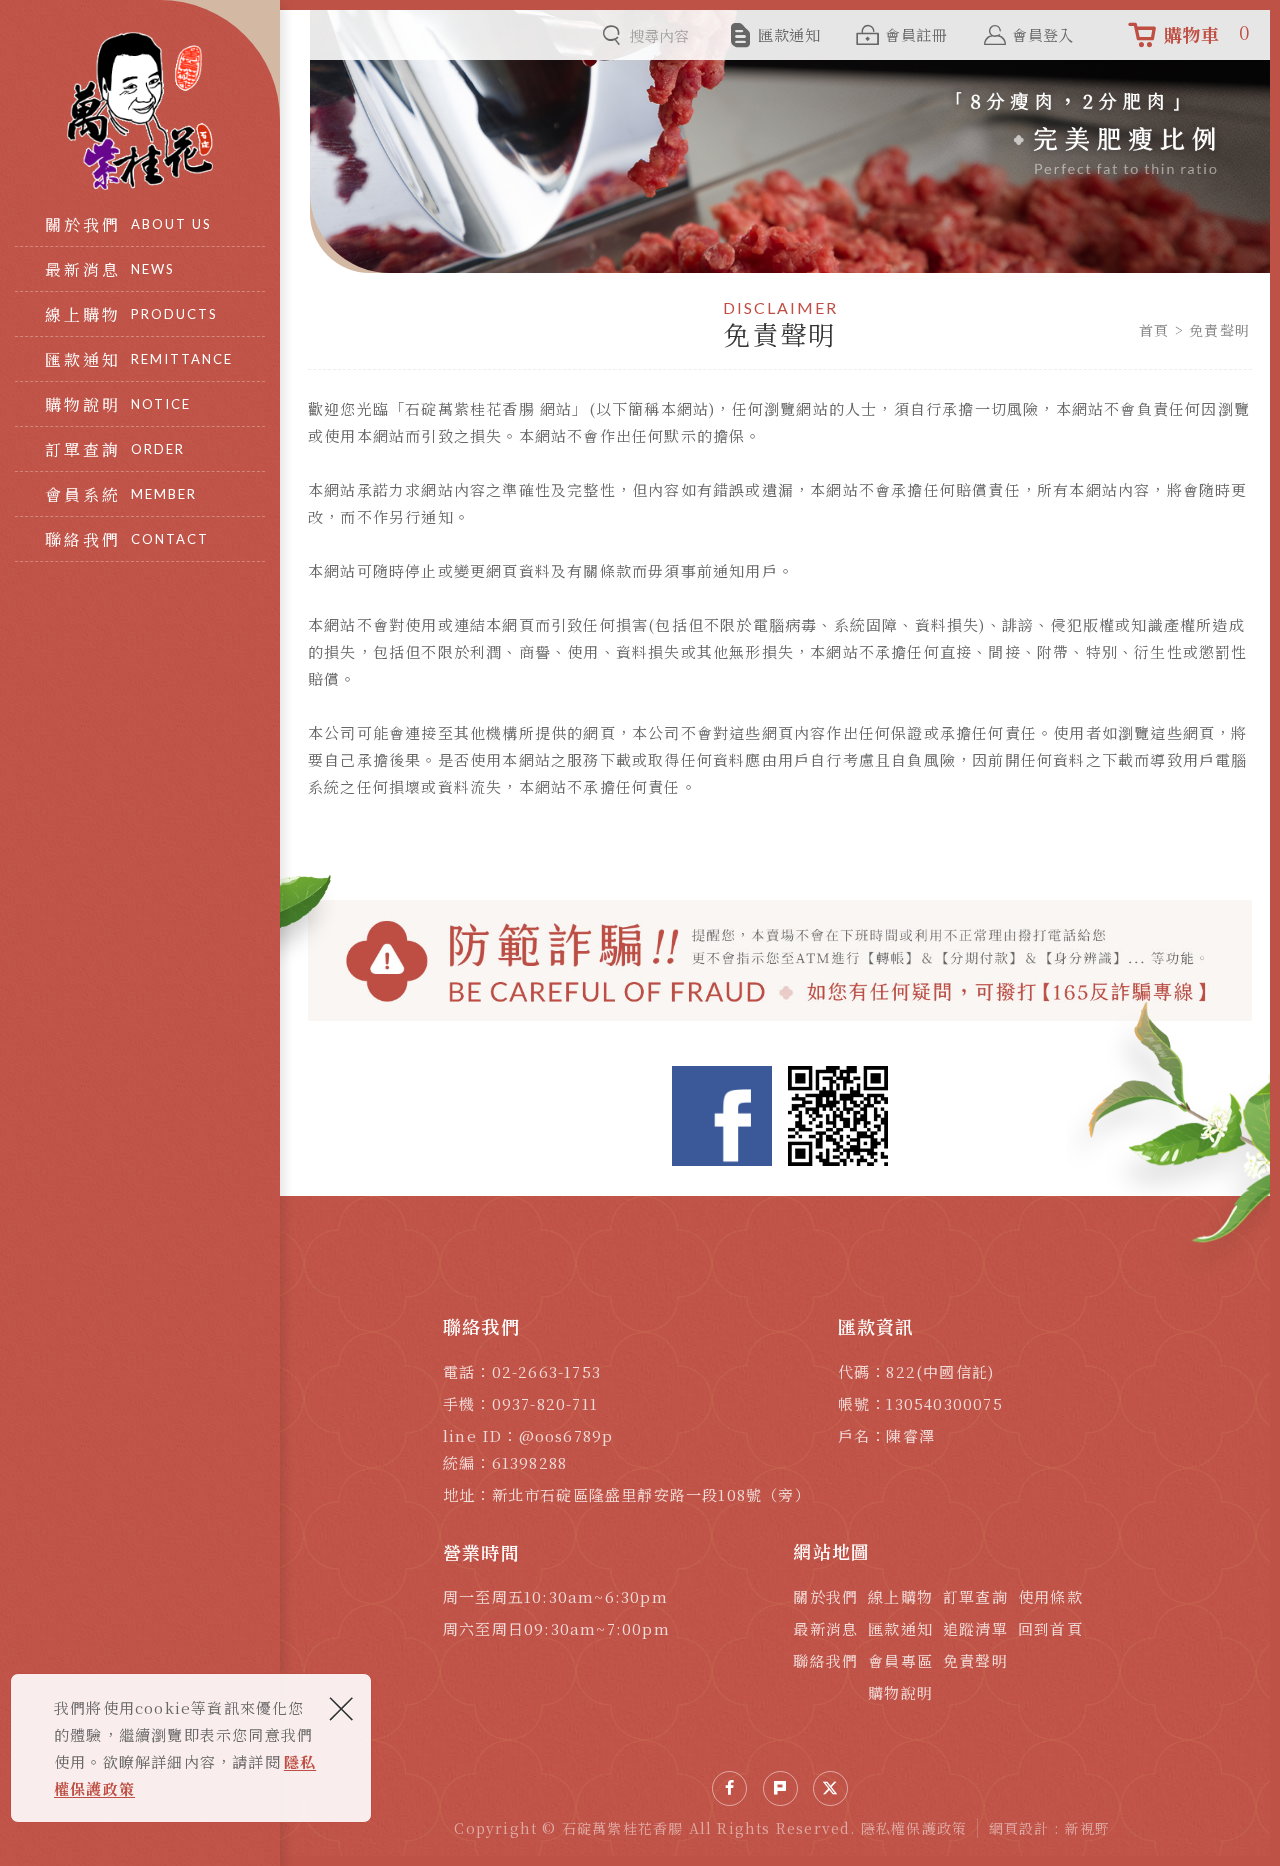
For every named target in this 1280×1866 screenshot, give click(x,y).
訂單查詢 (975, 1596)
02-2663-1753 (546, 1371)
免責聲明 (975, 1660)
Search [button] (611, 35)
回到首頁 (1050, 1628)
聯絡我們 (825, 1660)
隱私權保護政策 (914, 1828)
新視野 (1088, 1828)
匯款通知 (900, 1628)
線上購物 (900, 1596)
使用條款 (1050, 1596)
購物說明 (900, 1692)
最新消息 (825, 1628)
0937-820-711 (545, 1403)
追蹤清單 (975, 1628)
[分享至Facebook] (729, 1788)
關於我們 (825, 1596)
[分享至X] (830, 1788)
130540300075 (944, 1403)
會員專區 (900, 1660)
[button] (780, 1788)
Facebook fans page (722, 1116)
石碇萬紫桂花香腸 (140, 111)
